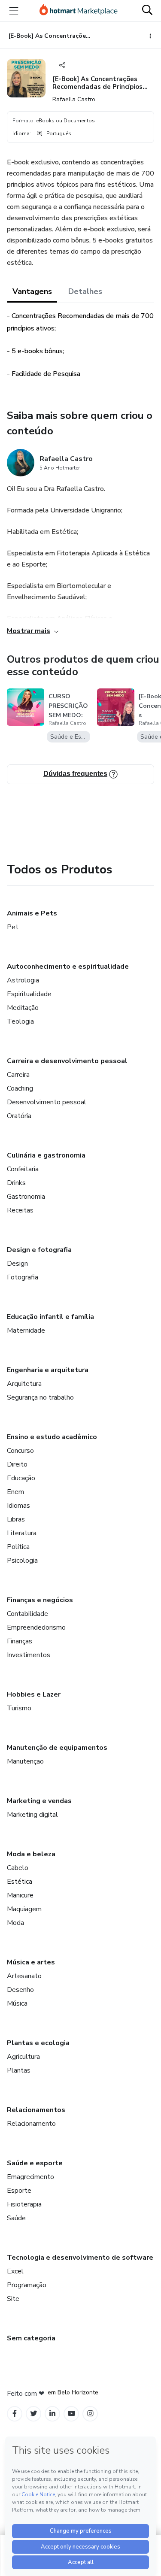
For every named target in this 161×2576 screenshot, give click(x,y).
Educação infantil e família (50, 1317)
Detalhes (85, 291)
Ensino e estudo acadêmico (52, 1437)
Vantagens (32, 291)
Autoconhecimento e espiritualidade (68, 967)
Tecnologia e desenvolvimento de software (80, 2258)
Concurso (20, 1451)
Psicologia (22, 1561)
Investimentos (29, 1655)
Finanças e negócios (40, 1600)
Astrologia (23, 980)
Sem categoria (31, 2338)
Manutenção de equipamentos (57, 1748)
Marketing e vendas (39, 1801)
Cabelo (18, 1868)
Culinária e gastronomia (46, 1155)
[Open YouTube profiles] (71, 2414)
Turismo (19, 1708)
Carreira (18, 1075)
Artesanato (24, 1976)
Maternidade (26, 1330)
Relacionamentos (36, 2110)
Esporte (19, 2191)
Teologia (20, 1021)
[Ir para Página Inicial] (79, 11)
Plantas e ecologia (38, 2043)
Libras (16, 1519)
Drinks (16, 1183)
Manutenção (25, 1761)
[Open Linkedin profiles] (52, 2414)
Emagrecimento (30, 2177)
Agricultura (23, 2057)
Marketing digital (32, 1815)
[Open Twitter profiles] (34, 2414)
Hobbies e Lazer (34, 1694)
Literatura (22, 1533)
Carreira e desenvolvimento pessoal (67, 1061)
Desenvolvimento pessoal (47, 1102)
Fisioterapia (24, 2204)
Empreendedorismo (36, 1627)
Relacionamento (31, 2124)
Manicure (20, 1895)
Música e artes (31, 1962)
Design (17, 1264)
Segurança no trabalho (40, 1397)
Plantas (19, 2070)
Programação (27, 2285)
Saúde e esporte (35, 2163)
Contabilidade (27, 1614)
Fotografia (23, 1277)
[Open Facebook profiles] (15, 2414)
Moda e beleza (31, 1854)
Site (13, 2299)
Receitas (20, 1210)
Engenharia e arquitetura (48, 1370)
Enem (15, 1492)
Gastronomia (26, 1197)
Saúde (16, 2218)
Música (17, 2003)
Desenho (20, 1990)
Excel (15, 2271)
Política (18, 1547)
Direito (17, 1464)
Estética (20, 1882)
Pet (13, 927)
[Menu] (14, 11)
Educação (21, 1478)
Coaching (20, 1088)
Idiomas (18, 1506)
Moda (15, 1923)
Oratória (19, 1116)
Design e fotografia (39, 1250)
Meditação (23, 1008)
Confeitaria (23, 1169)
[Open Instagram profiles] (90, 2414)
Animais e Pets (32, 913)
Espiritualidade (29, 994)
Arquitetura (24, 1384)
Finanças (20, 1641)
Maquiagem (24, 1909)
